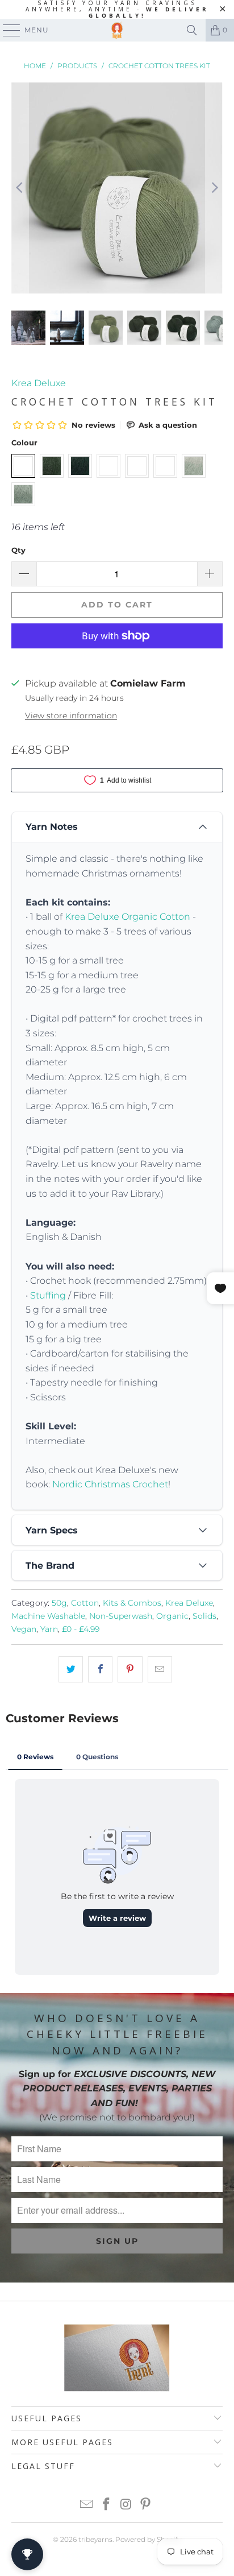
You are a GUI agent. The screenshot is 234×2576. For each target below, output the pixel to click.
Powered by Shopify (148, 2539)
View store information (71, 716)
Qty (18, 550)
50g (59, 1603)
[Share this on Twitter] (71, 1669)
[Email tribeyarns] (87, 2505)
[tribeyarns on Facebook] (107, 2505)
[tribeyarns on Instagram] (126, 2505)
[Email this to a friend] (160, 1669)
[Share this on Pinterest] (130, 1669)
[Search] (192, 30)
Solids (204, 1616)
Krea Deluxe (39, 383)
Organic (172, 1616)
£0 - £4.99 (81, 1629)
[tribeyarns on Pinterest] (146, 2505)
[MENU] (6, 30)
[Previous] (20, 188)
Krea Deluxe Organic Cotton (128, 917)
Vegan (24, 1629)
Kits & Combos (132, 1603)
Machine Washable (48, 1616)
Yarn (49, 1629)
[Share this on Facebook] (100, 1669)
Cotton (85, 1603)
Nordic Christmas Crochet (110, 1484)
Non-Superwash (121, 1616)
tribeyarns (95, 2539)
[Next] (214, 188)
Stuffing (48, 1295)
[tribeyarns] (117, 30)
